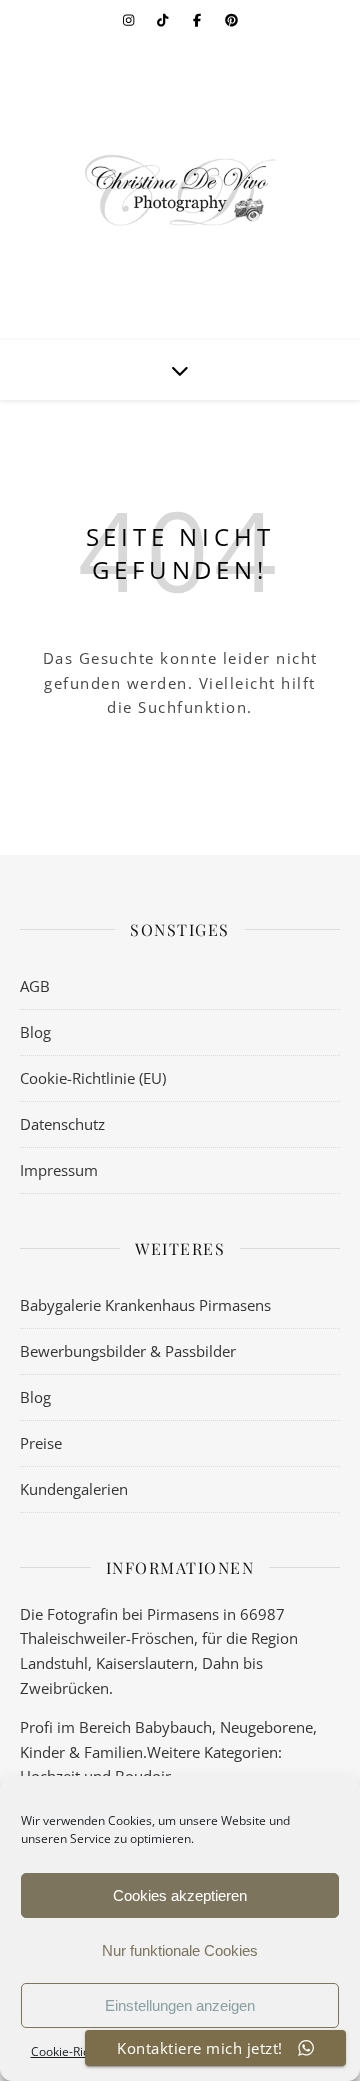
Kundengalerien (74, 1489)
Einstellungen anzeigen (180, 2005)
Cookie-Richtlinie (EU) (93, 1078)
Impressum (59, 1170)
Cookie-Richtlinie (77, 2051)
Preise (41, 1443)
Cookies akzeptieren (180, 1895)
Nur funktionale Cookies (180, 1950)
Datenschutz (62, 1124)
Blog (35, 1032)
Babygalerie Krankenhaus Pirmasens (145, 1305)
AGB (35, 986)
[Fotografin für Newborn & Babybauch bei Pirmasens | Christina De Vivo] (180, 190)
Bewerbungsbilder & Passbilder (128, 1351)
